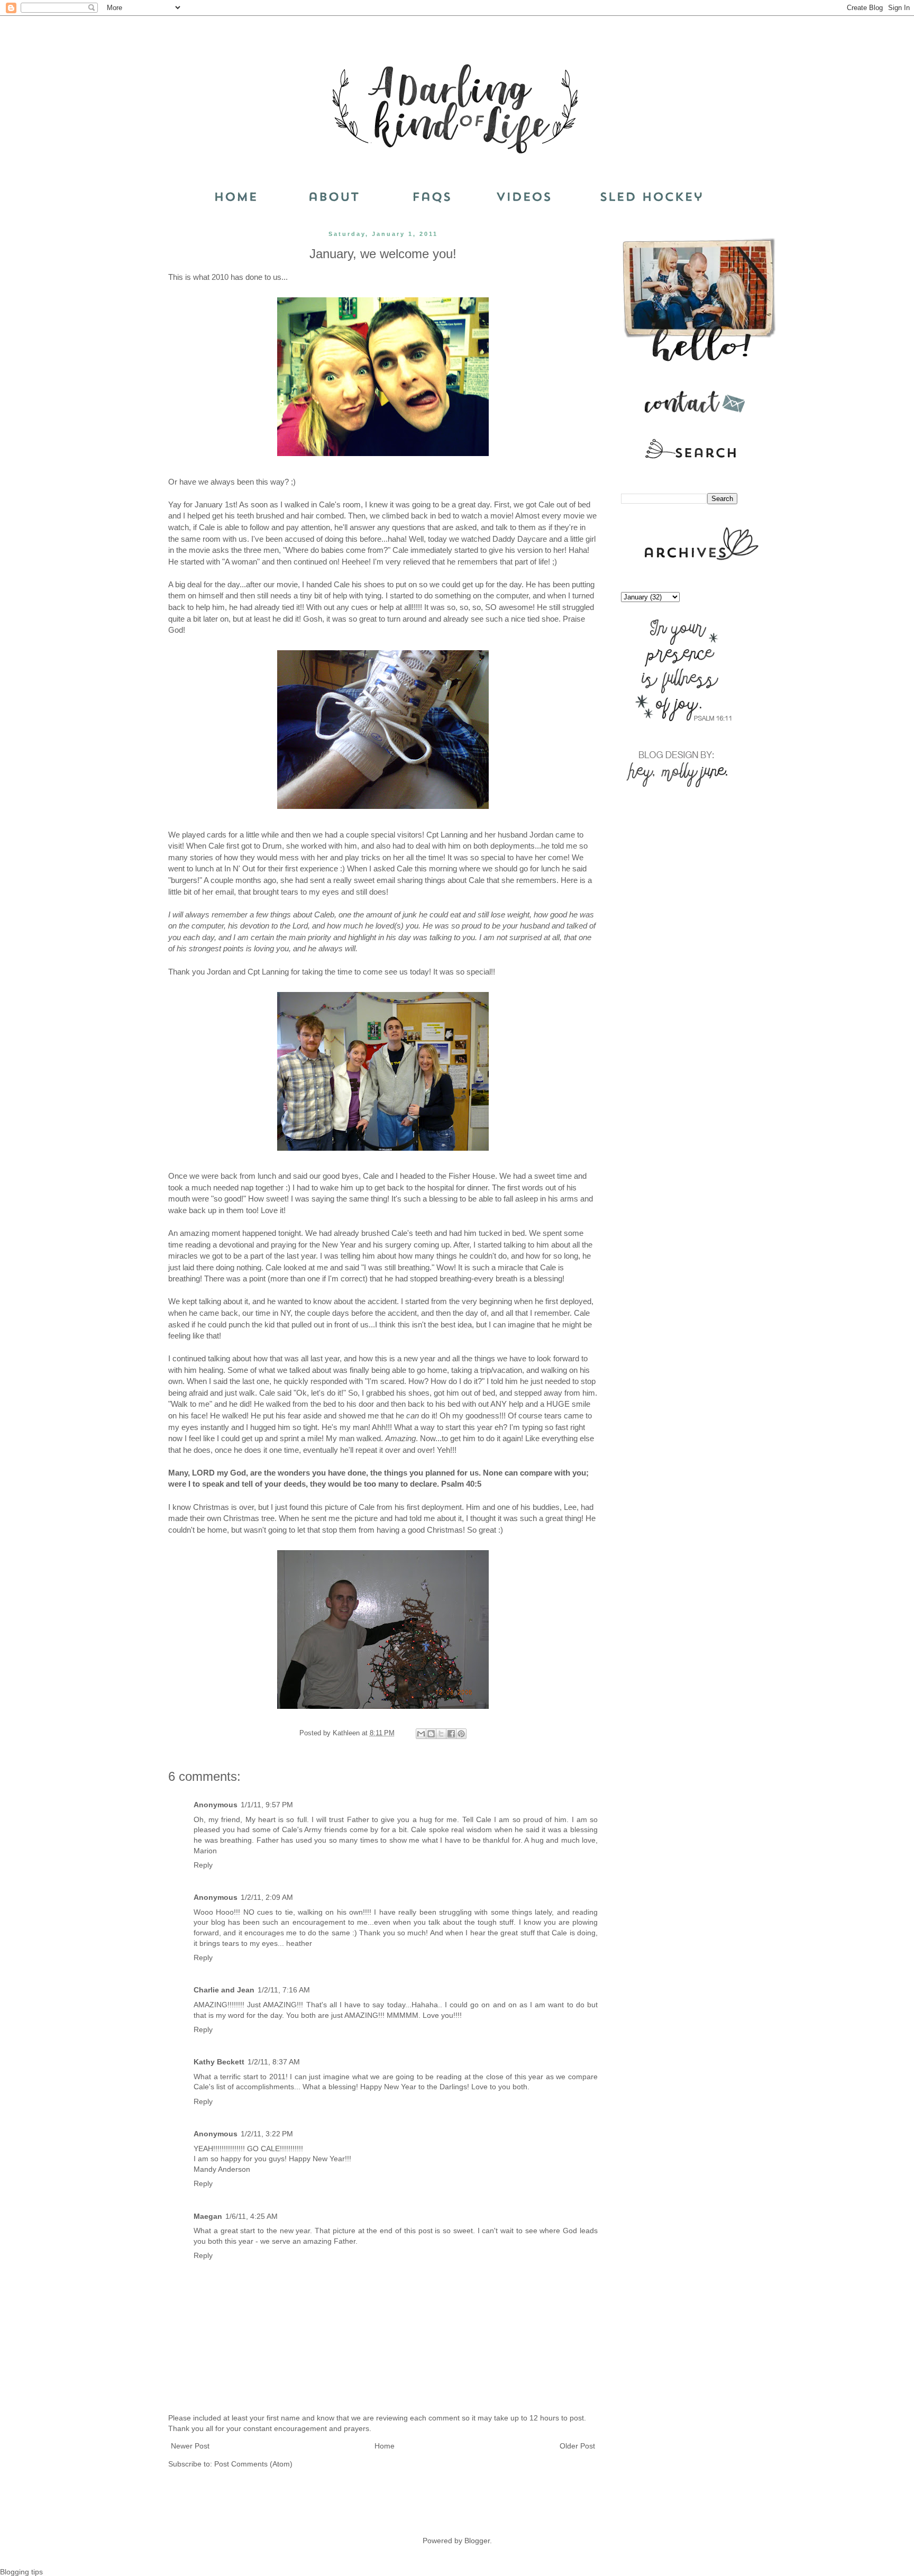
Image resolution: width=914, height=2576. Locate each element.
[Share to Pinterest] (461, 1734)
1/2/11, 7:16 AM (284, 1990)
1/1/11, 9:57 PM (267, 1805)
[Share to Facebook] (451, 1734)
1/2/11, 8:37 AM (274, 2062)
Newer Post (190, 2446)
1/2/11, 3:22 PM (267, 2134)
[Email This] (421, 1734)
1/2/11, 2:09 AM (267, 1897)
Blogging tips (21, 2572)
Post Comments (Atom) (253, 2464)
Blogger (477, 2541)
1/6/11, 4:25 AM (252, 2216)
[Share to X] (441, 1734)
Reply (203, 1865)
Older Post (577, 2446)
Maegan (208, 2216)
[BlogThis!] (431, 1734)
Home (385, 2446)
